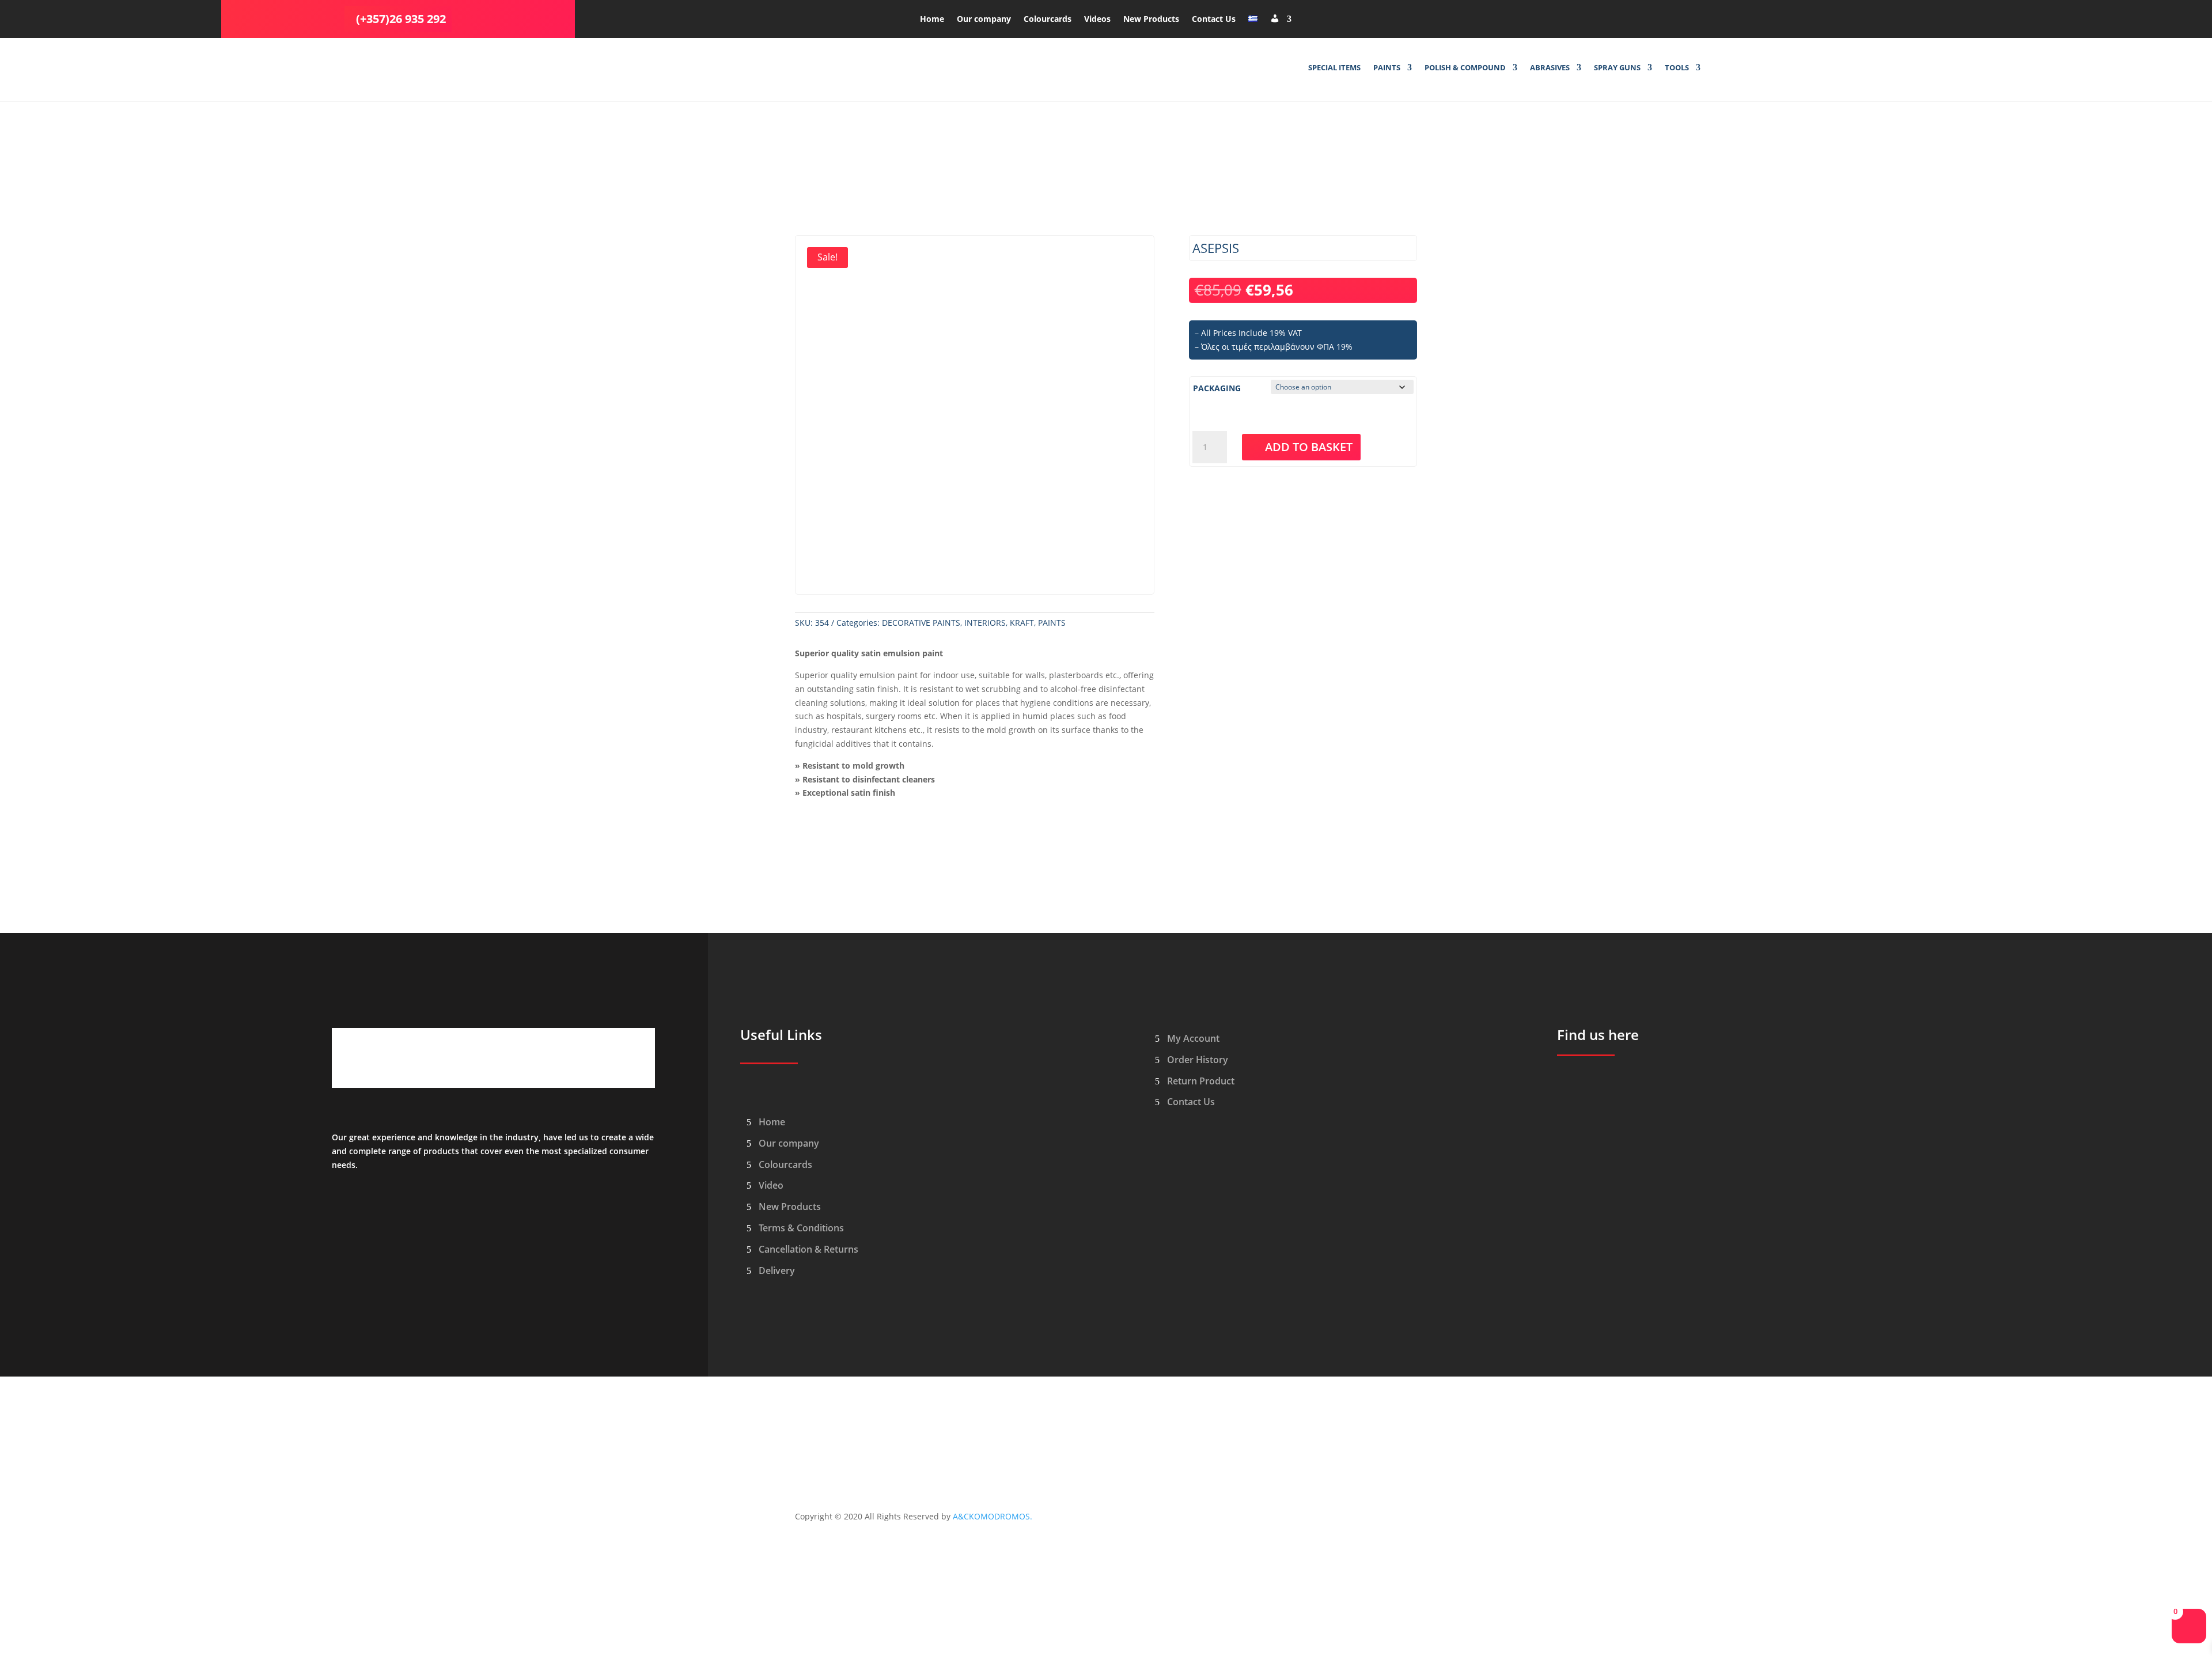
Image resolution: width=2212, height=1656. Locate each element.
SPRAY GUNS (1617, 68)
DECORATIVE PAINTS (921, 623)
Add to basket (1309, 447)
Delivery (777, 1271)
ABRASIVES (1550, 68)
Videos (1097, 20)
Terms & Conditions (801, 1228)
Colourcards (1048, 20)
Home (932, 20)
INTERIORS (985, 623)
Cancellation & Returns (808, 1249)
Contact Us (1214, 20)
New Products (1151, 20)
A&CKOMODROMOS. (993, 1516)
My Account (1193, 1038)
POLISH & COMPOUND (1465, 68)
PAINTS (1387, 68)
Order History (1198, 1060)
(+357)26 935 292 (401, 19)
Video (771, 1185)
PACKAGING (1217, 388)
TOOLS (1677, 68)
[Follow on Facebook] (1649, 17)
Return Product (1201, 1081)
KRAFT (1022, 623)
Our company (984, 20)
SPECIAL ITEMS (1334, 68)
